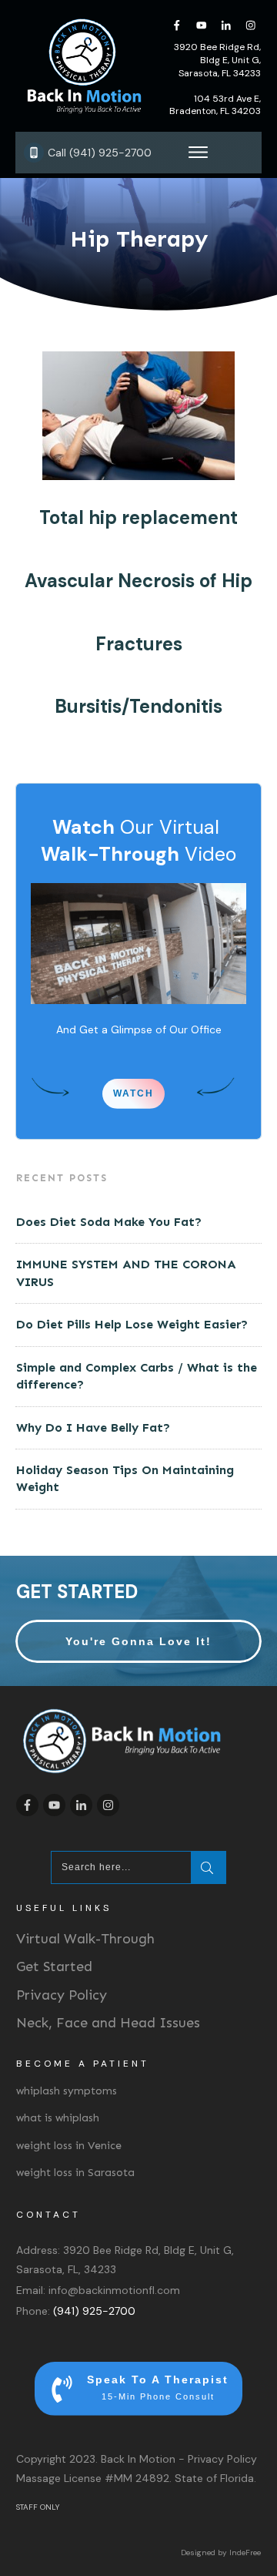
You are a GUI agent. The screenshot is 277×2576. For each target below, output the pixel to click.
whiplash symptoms (67, 2091)
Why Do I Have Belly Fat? (93, 1427)
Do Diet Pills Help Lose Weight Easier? (132, 1324)
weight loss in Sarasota (75, 2173)
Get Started (54, 1966)
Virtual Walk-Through (85, 1939)
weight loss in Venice (69, 2146)
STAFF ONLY (38, 2507)
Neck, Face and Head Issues (108, 2023)
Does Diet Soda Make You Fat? (109, 1222)
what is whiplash (58, 2118)
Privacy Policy (62, 1995)
